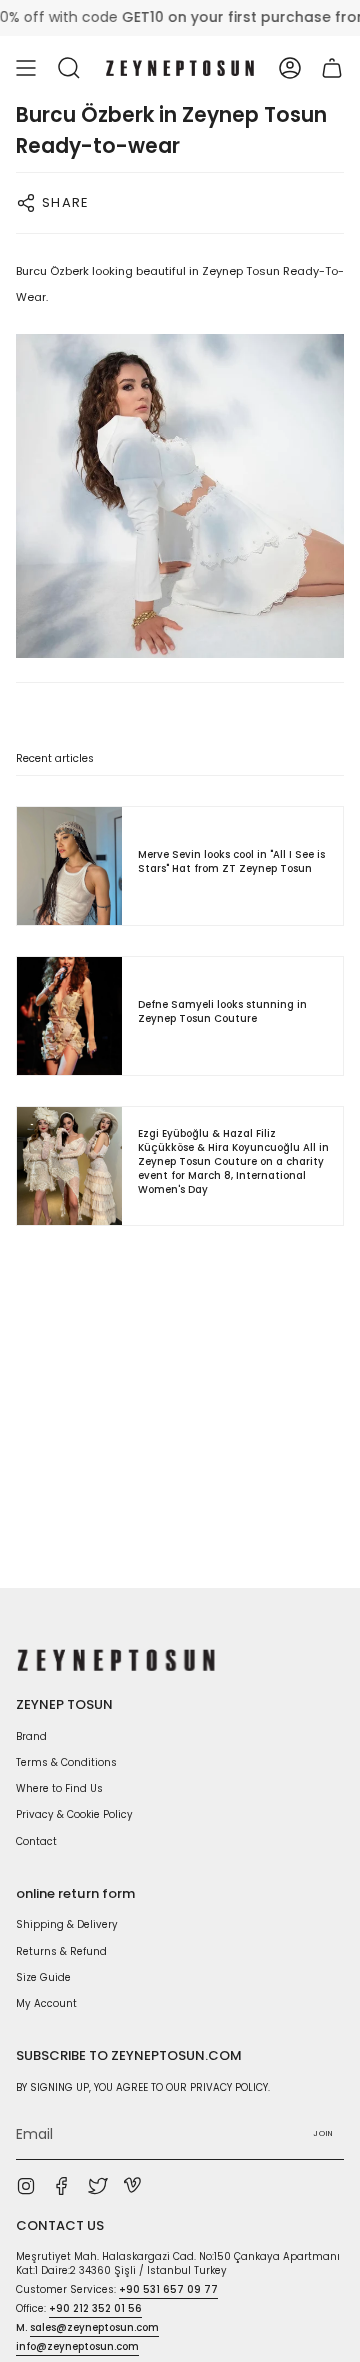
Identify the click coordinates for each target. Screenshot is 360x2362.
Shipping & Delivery (67, 1924)
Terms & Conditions (66, 1762)
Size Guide (43, 1977)
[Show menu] (26, 68)
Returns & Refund (61, 1951)
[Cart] (332, 68)
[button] (69, 68)
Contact (36, 1841)
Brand (31, 1736)
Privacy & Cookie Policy (74, 1814)
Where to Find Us (59, 1788)
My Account (46, 2003)
